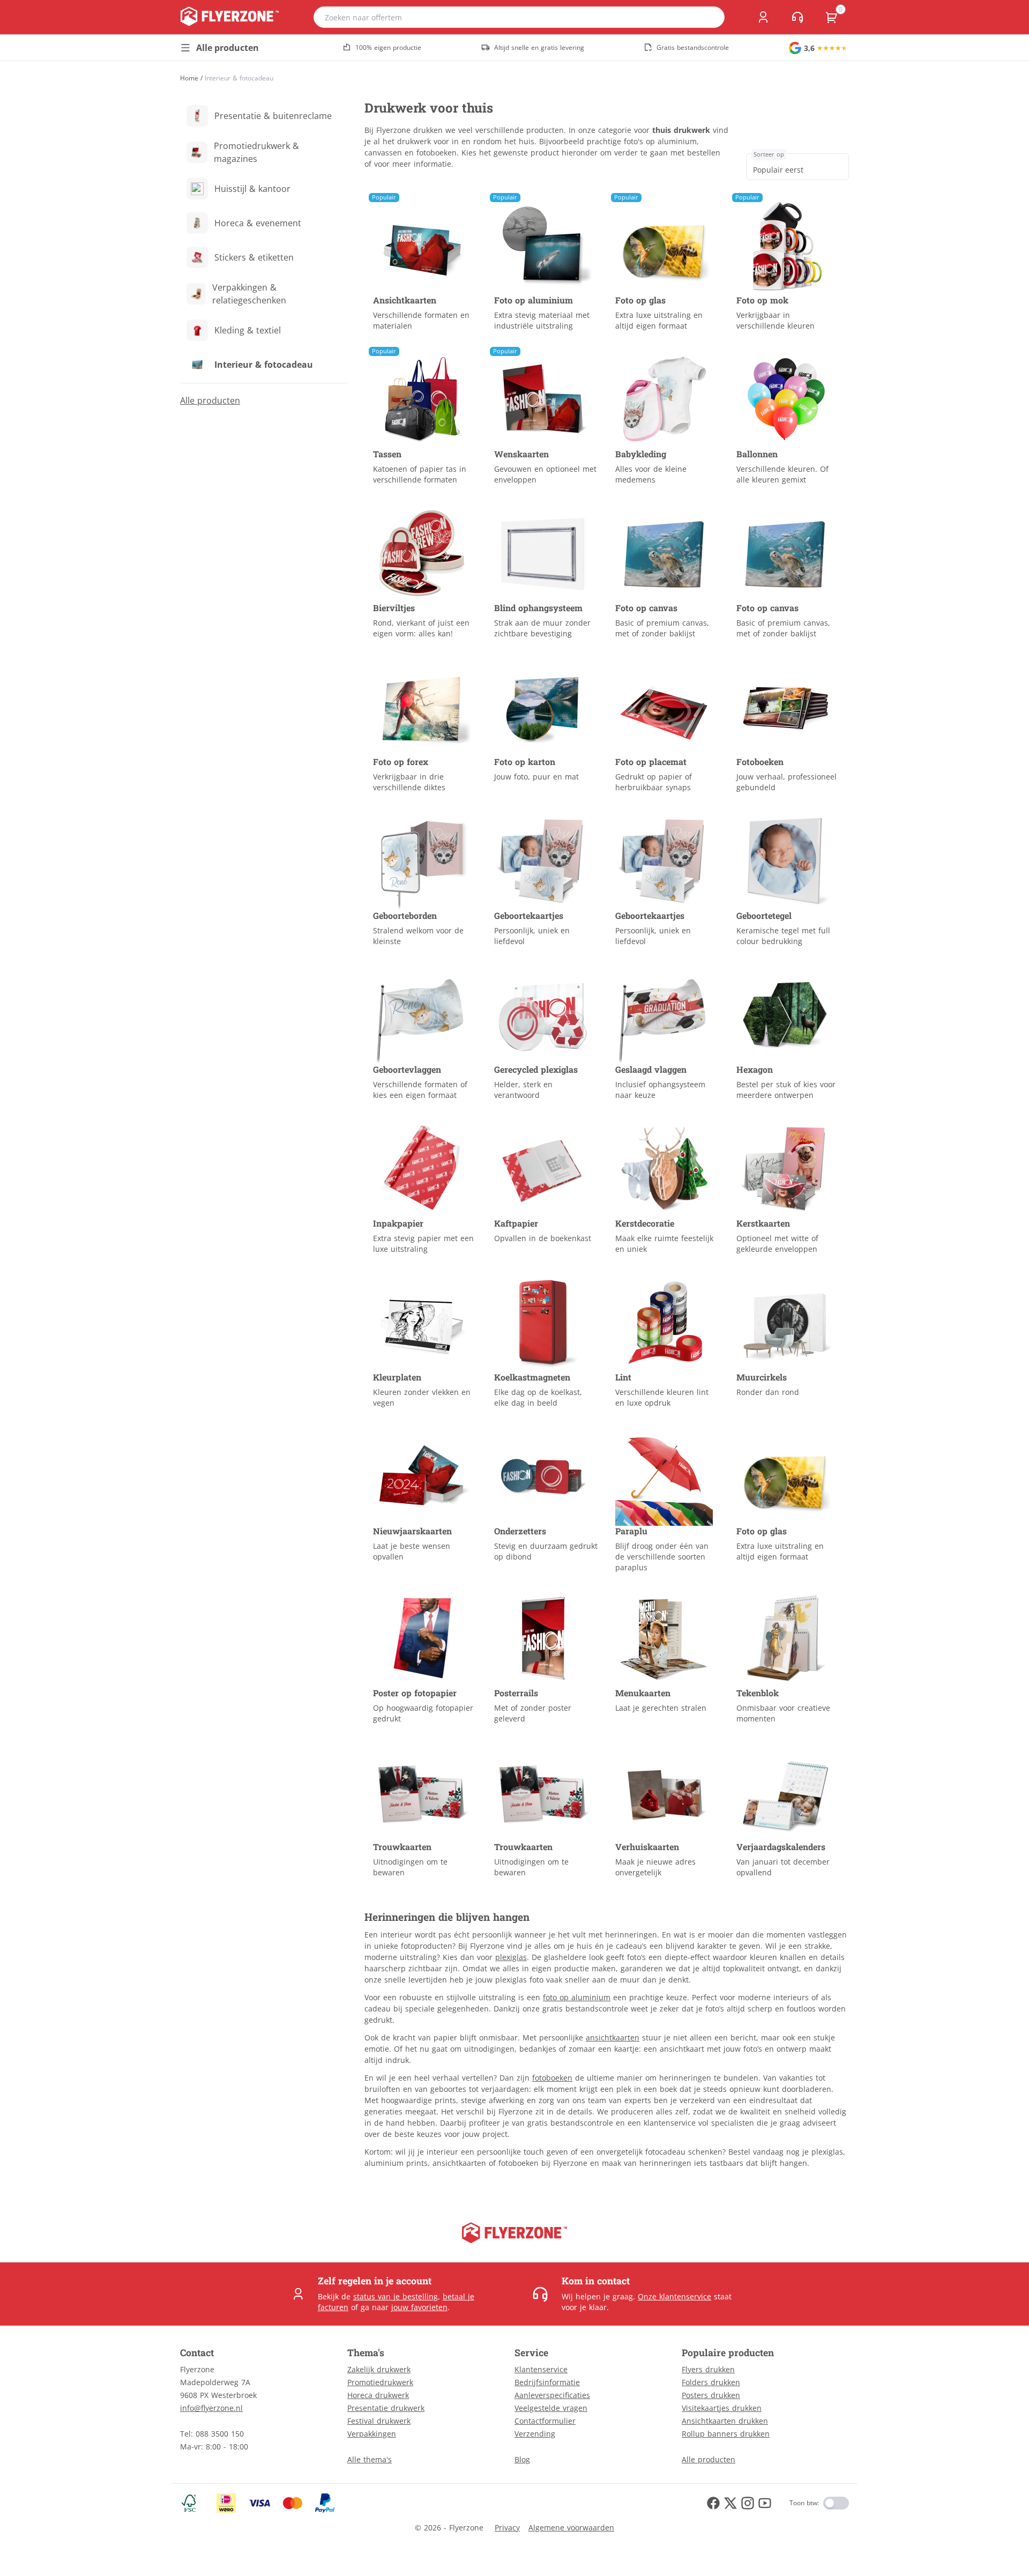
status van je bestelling (396, 2296)
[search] (710, 17)
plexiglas (511, 1957)
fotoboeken (552, 2078)
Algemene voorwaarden (571, 2527)
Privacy (507, 2527)
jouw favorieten (419, 2307)
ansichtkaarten (613, 2037)
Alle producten (210, 400)
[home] (230, 17)
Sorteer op (769, 154)
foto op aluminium (577, 1997)
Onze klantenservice (674, 2296)
